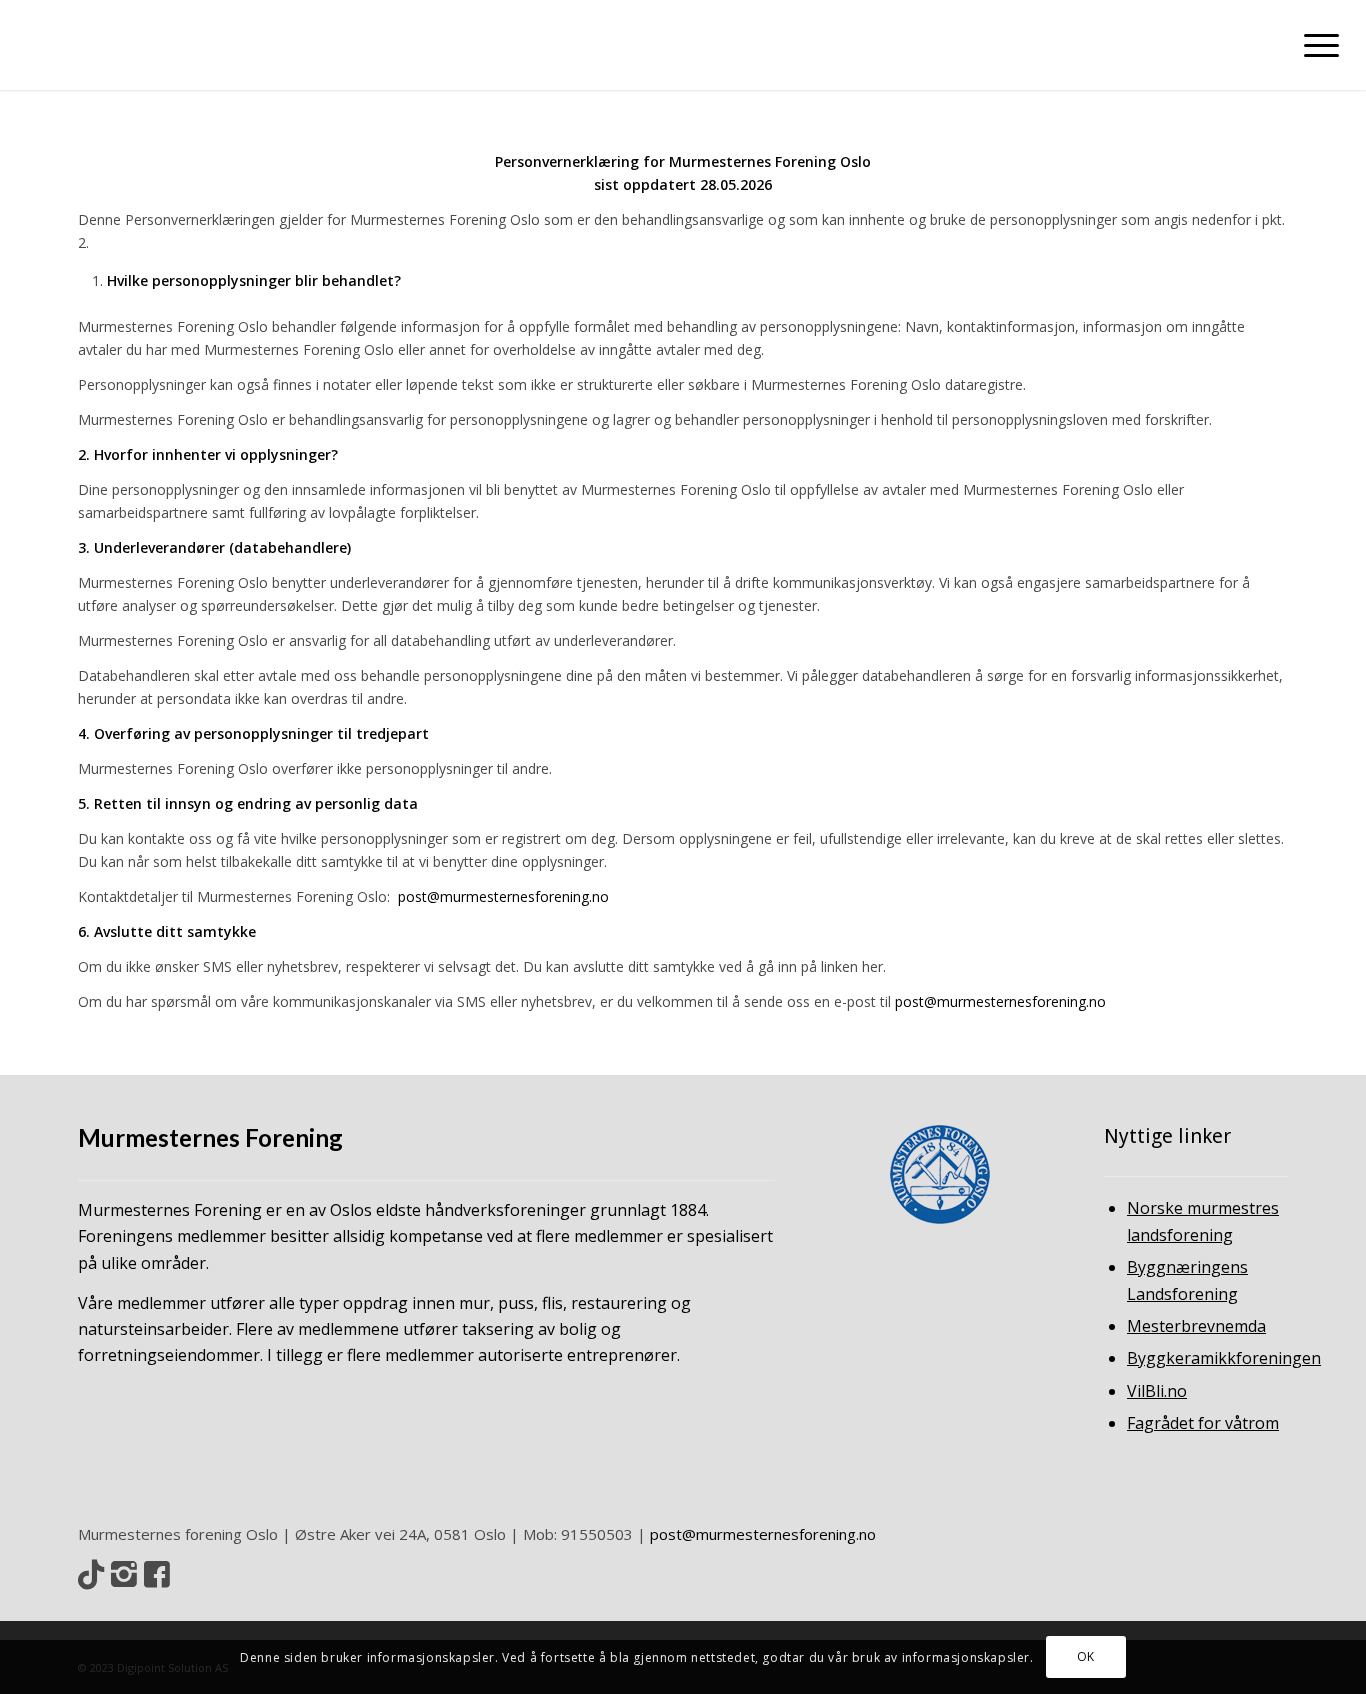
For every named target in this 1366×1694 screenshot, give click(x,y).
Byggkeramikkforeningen (1224, 1358)
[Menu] (1315, 45)
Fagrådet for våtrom (1203, 1423)
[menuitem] (1315, 45)
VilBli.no (1157, 1391)
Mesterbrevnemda (1196, 1326)
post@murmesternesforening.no (763, 1534)
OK (1086, 1656)
